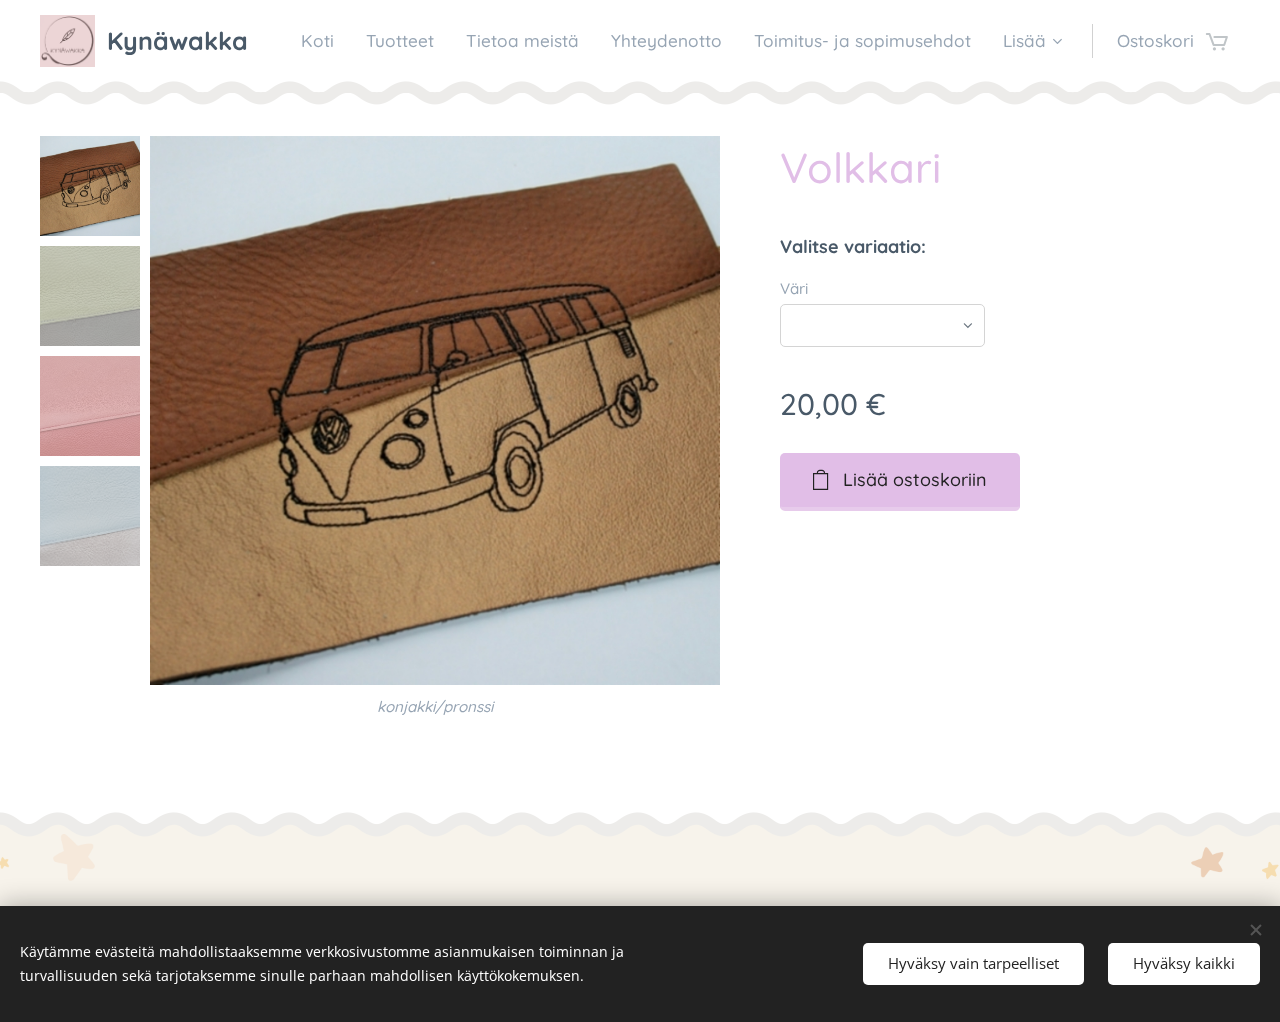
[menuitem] (323, 41)
